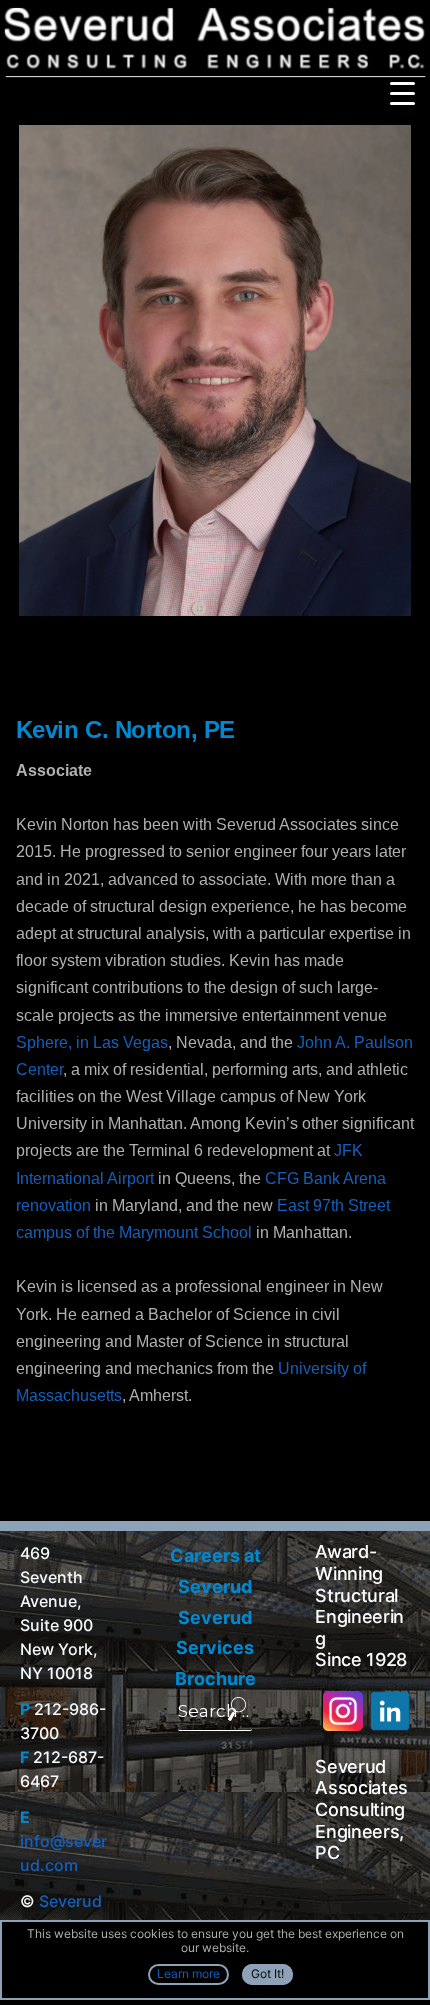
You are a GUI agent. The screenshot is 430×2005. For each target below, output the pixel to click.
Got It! (267, 1973)
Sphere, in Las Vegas (92, 1042)
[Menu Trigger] (402, 92)
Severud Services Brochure (215, 1648)
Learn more (188, 1973)
